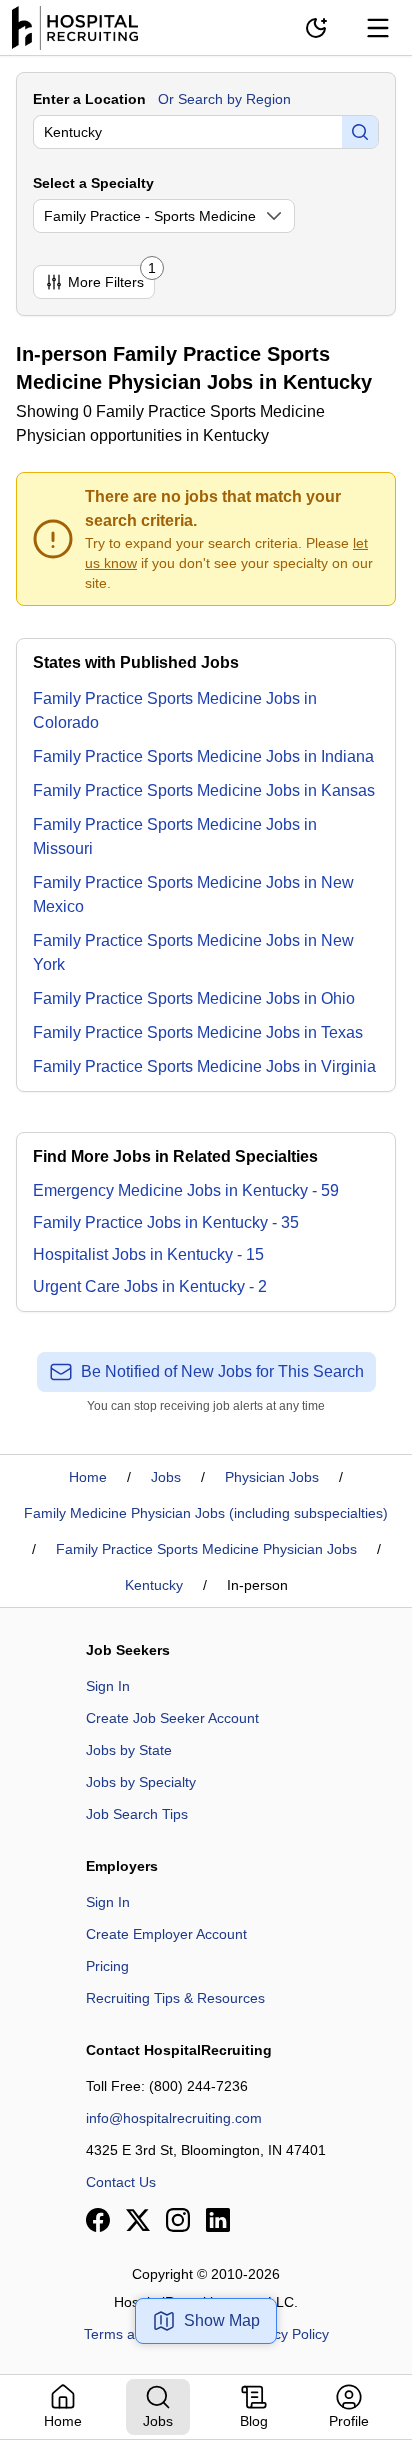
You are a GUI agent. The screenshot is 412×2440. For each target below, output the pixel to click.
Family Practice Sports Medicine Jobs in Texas (198, 1032)
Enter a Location (89, 99)
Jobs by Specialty (141, 1782)
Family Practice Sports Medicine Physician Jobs (206, 1549)
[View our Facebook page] (98, 2220)
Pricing (107, 1966)
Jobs (166, 1477)
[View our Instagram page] (178, 2220)
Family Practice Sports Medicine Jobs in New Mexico (193, 894)
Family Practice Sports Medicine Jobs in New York (193, 952)
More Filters (111, 277)
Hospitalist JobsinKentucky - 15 (148, 1254)
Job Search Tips (137, 1814)
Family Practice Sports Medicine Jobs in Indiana (203, 756)
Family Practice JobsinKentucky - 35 (166, 1222)
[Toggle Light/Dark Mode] (316, 28)
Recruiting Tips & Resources (175, 1998)
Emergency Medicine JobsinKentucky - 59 (186, 1190)
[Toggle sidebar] (378, 28)
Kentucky (154, 1585)
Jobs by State (129, 1750)
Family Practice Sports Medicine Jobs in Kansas (204, 790)
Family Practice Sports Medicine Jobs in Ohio (194, 998)
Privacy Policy (285, 2334)
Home (88, 1477)
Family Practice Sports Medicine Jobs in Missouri (175, 836)
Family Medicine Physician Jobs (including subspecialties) (206, 1513)
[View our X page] (138, 2220)
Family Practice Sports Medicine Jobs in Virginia (204, 1066)
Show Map (222, 2320)
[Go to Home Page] (75, 28)
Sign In (108, 1686)
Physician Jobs (272, 1477)
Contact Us (121, 2182)
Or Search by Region (224, 99)
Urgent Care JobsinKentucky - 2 (150, 1286)
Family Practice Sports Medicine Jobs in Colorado (175, 710)
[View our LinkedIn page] (218, 2220)
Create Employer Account (166, 1934)
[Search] (360, 132)
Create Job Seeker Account (172, 1718)
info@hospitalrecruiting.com (174, 2118)
